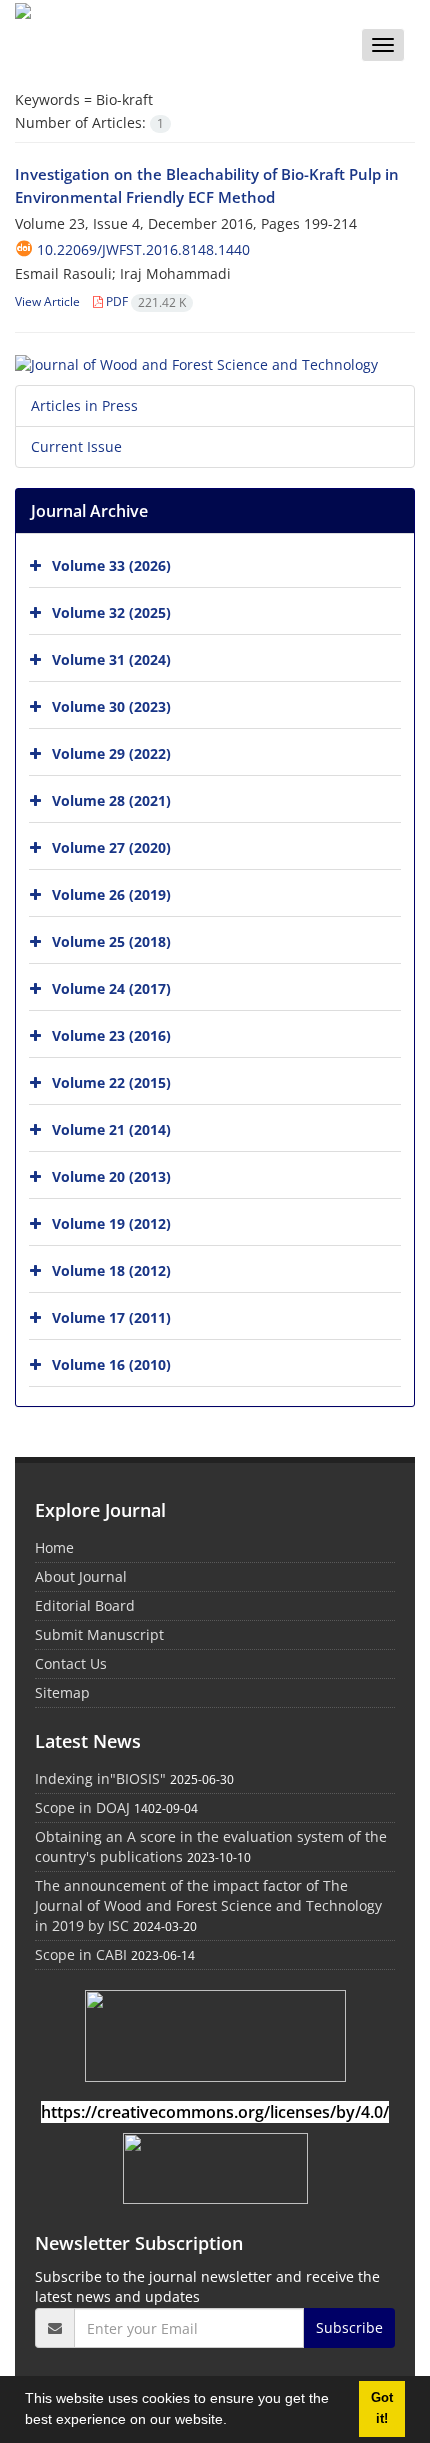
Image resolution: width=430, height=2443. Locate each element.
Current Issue (76, 446)
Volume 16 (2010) (111, 1363)
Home (54, 1547)
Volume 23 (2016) (111, 1034)
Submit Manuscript (99, 1634)
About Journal (81, 1576)
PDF (144, 301)
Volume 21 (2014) (111, 1128)
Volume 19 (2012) (111, 1222)
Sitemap (62, 1692)
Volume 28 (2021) (111, 799)
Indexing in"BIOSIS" (100, 1778)
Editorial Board (85, 1605)
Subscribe (349, 2327)
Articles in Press (84, 405)
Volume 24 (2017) (111, 987)
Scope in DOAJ (82, 1807)
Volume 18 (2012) (111, 1269)
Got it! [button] (382, 2408)
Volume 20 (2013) (111, 1175)
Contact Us (71, 1663)
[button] (234, 2422)
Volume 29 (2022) (111, 752)
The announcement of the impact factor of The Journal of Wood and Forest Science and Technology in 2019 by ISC (208, 1905)
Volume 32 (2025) (111, 611)
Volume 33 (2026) (111, 564)
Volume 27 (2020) (111, 846)
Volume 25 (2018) (111, 940)
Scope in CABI (81, 1954)
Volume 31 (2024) (111, 658)
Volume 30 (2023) (111, 705)
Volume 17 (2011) (111, 1316)
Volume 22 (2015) (111, 1081)
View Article (47, 301)
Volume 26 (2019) (111, 893)
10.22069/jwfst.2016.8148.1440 (143, 249)
